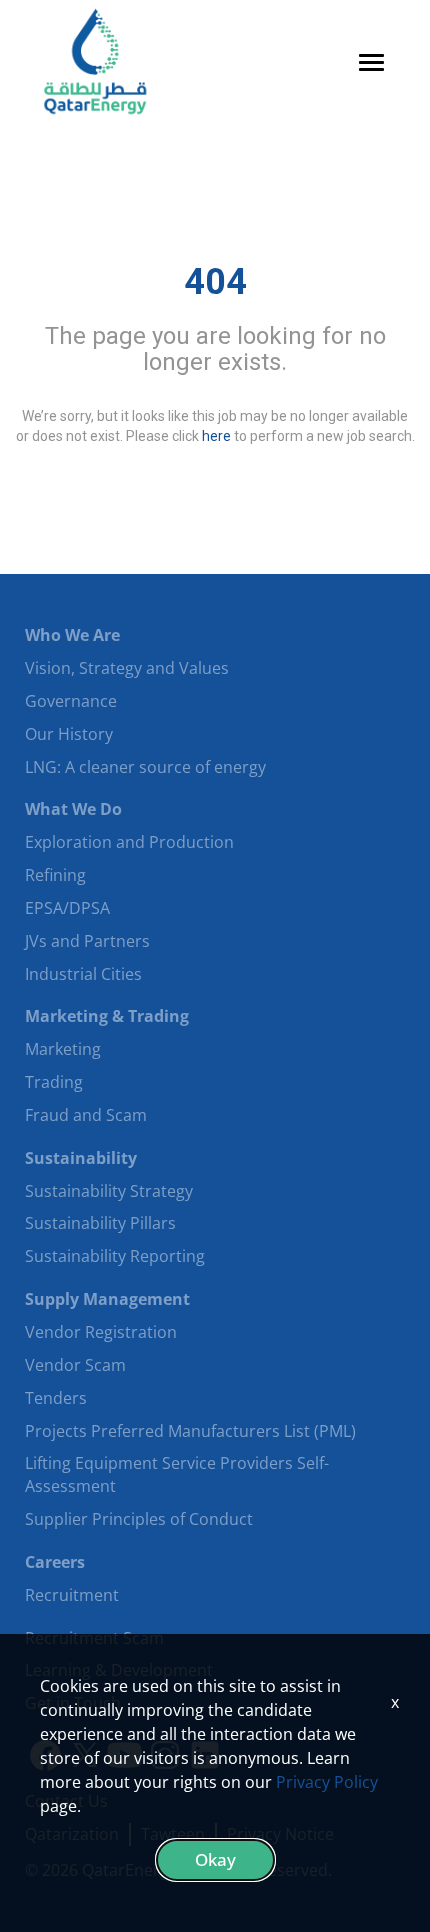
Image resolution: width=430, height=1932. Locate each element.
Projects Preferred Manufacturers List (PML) (190, 1431)
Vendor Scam (75, 1365)
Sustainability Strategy (109, 1191)
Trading (54, 1082)
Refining (55, 875)
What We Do (73, 809)
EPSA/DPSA (67, 908)
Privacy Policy (327, 1782)
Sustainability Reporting (115, 1256)
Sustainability (81, 1158)
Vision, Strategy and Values (127, 668)
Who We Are (72, 635)
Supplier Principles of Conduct (139, 1519)
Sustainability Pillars (100, 1223)
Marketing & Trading (107, 1016)
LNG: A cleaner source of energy (145, 767)
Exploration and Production (129, 842)
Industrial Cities (83, 974)
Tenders (56, 1398)
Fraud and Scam (86, 1115)
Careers (55, 1562)
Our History (69, 734)
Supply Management (107, 1299)
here (216, 435)
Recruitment (72, 1595)
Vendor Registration (101, 1332)
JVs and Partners (87, 941)
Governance (71, 701)
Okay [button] (215, 1859)
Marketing (63, 1049)
